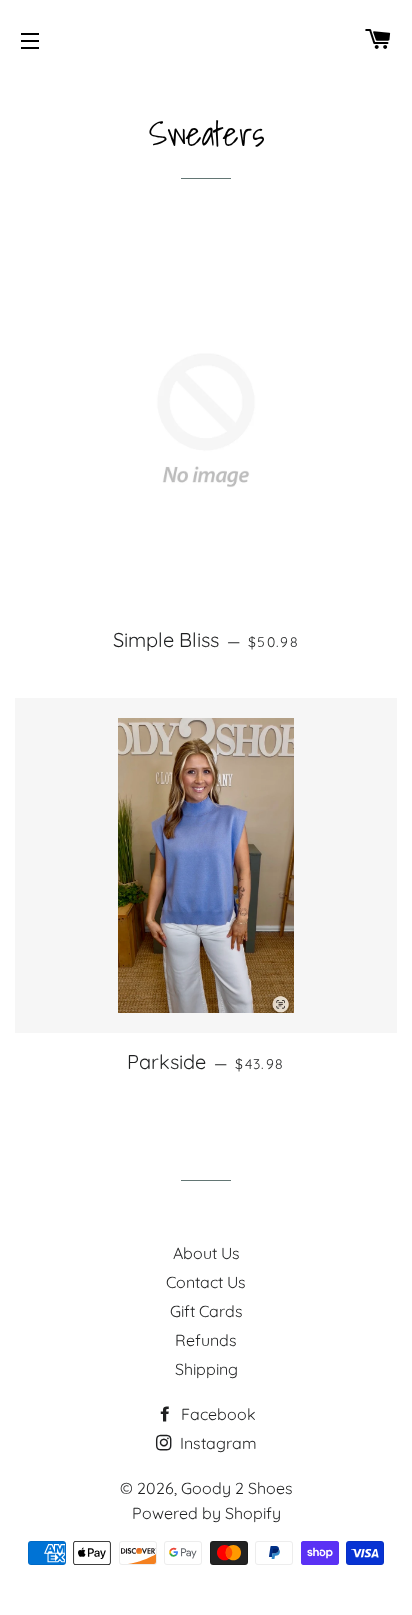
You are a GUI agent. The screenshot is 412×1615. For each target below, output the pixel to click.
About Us (206, 1253)
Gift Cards (206, 1311)
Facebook (216, 1414)
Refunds (206, 1340)
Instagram (216, 1443)
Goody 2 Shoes (237, 1488)
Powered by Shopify (206, 1513)
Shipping (206, 1369)
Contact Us (206, 1282)
